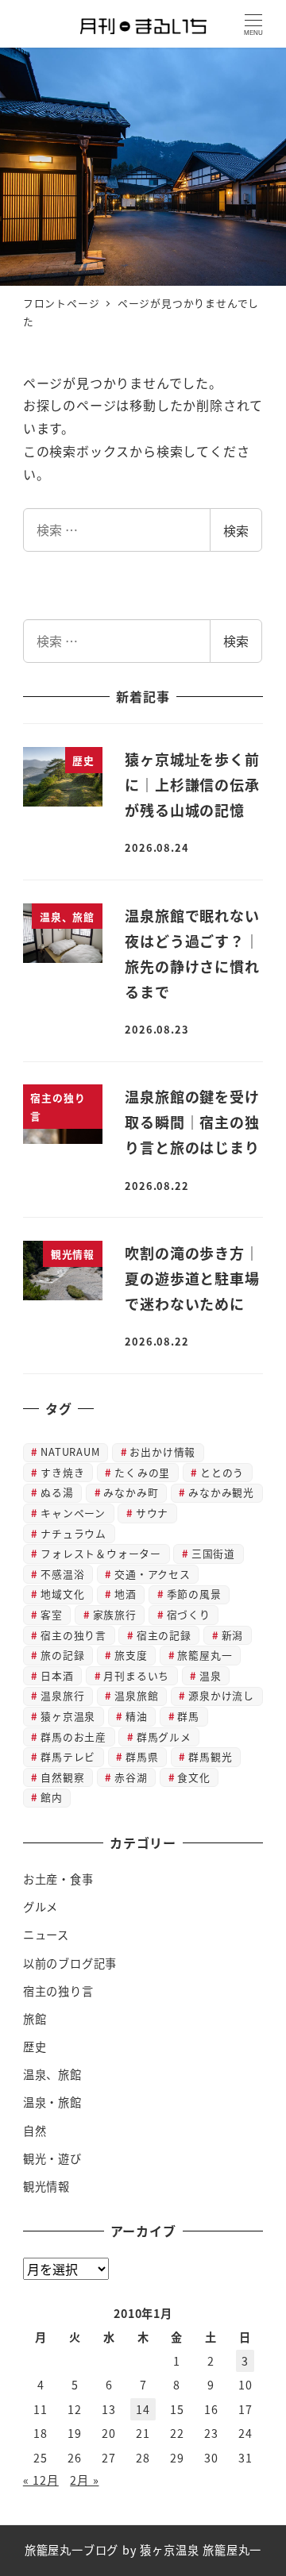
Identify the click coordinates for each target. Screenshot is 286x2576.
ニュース (46, 1935)
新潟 (233, 1635)
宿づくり (189, 1614)
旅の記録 (62, 1655)
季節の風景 (194, 1594)
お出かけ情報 (162, 1452)
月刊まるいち (136, 1675)
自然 (35, 2131)
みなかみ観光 (221, 1492)
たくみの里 (142, 1472)
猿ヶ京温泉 (68, 1716)
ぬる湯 (57, 1492)
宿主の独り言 (73, 1635)
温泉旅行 (62, 1695)
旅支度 (131, 1655)
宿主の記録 (164, 1635)
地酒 (126, 1594)
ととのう (222, 1472)
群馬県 (142, 1756)
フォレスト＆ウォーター (101, 1553)
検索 (236, 530)
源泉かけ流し (221, 1695)
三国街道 (213, 1553)
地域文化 (62, 1594)
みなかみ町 (131, 1492)
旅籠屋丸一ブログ (71, 2550)
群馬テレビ (68, 1756)
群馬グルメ (164, 1737)
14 (143, 2409)
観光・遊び (52, 2158)
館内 (52, 1797)
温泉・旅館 (52, 2102)
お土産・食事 (58, 1879)
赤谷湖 (131, 1777)
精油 (137, 1716)
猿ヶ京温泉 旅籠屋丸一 (201, 2550)
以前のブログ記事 (70, 1963)
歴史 (35, 2047)
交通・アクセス (153, 1574)
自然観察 (62, 1777)
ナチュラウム (73, 1533)
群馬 (188, 1716)
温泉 (211, 1675)
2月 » (84, 2480)
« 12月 (41, 2480)
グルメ (41, 1907)
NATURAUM (70, 1452)
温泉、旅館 (52, 2074)
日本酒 (57, 1675)
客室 (52, 1614)
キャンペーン (73, 1513)
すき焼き (62, 1472)
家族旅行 (115, 1614)
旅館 (35, 2019)
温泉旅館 (136, 1695)
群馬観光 (210, 1756)
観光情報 (46, 2186)
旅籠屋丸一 (205, 1655)
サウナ (152, 1513)
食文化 (193, 1777)
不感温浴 (62, 1574)
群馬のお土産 (73, 1737)
